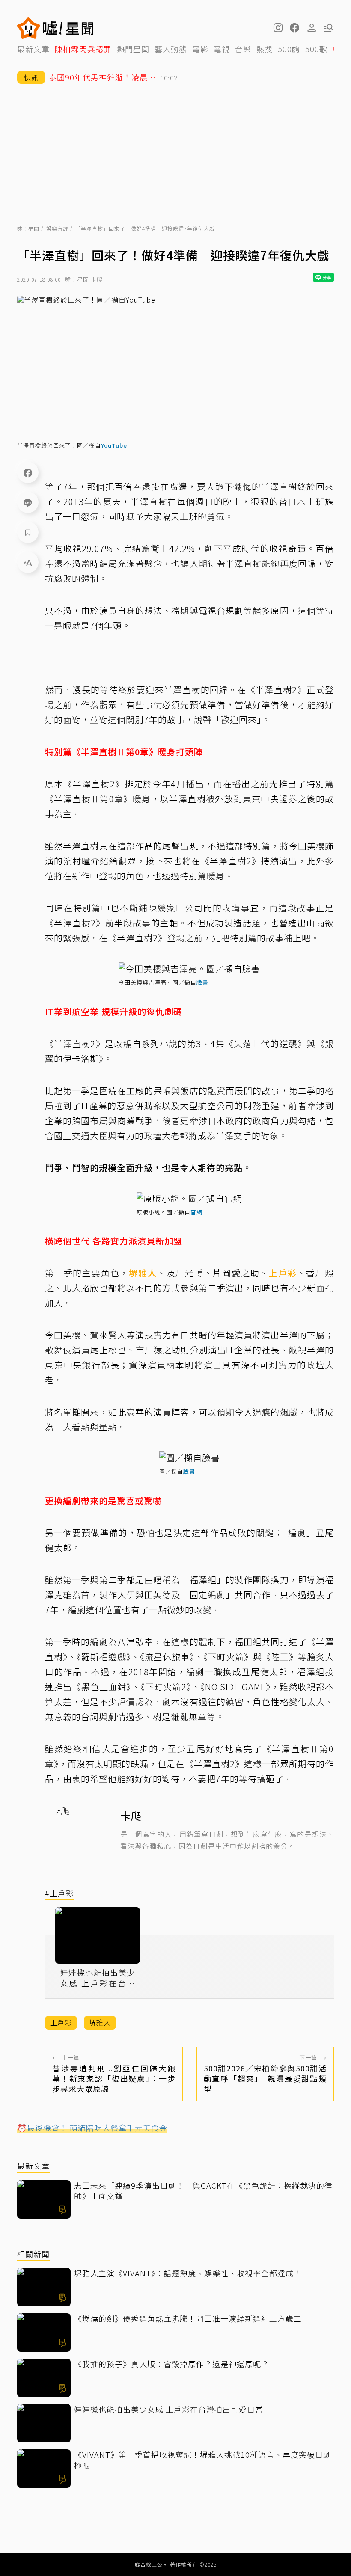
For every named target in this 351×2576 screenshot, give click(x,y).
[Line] (28, 502)
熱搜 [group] (265, 49)
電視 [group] (222, 49)
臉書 (202, 982)
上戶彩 (283, 1273)
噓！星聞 (28, 228)
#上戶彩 (59, 1894)
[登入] (312, 28)
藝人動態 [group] (171, 49)
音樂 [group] (243, 49)
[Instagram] (277, 28)
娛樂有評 (57, 228)
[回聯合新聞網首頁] (29, 28)
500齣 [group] (289, 49)
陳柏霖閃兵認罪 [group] (83, 49)
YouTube (114, 445)
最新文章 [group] (33, 49)
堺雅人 (143, 1273)
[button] (294, 28)
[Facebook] (28, 472)
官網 (196, 1212)
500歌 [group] (316, 49)
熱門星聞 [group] (133, 49)
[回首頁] (68, 28)
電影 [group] (200, 49)
